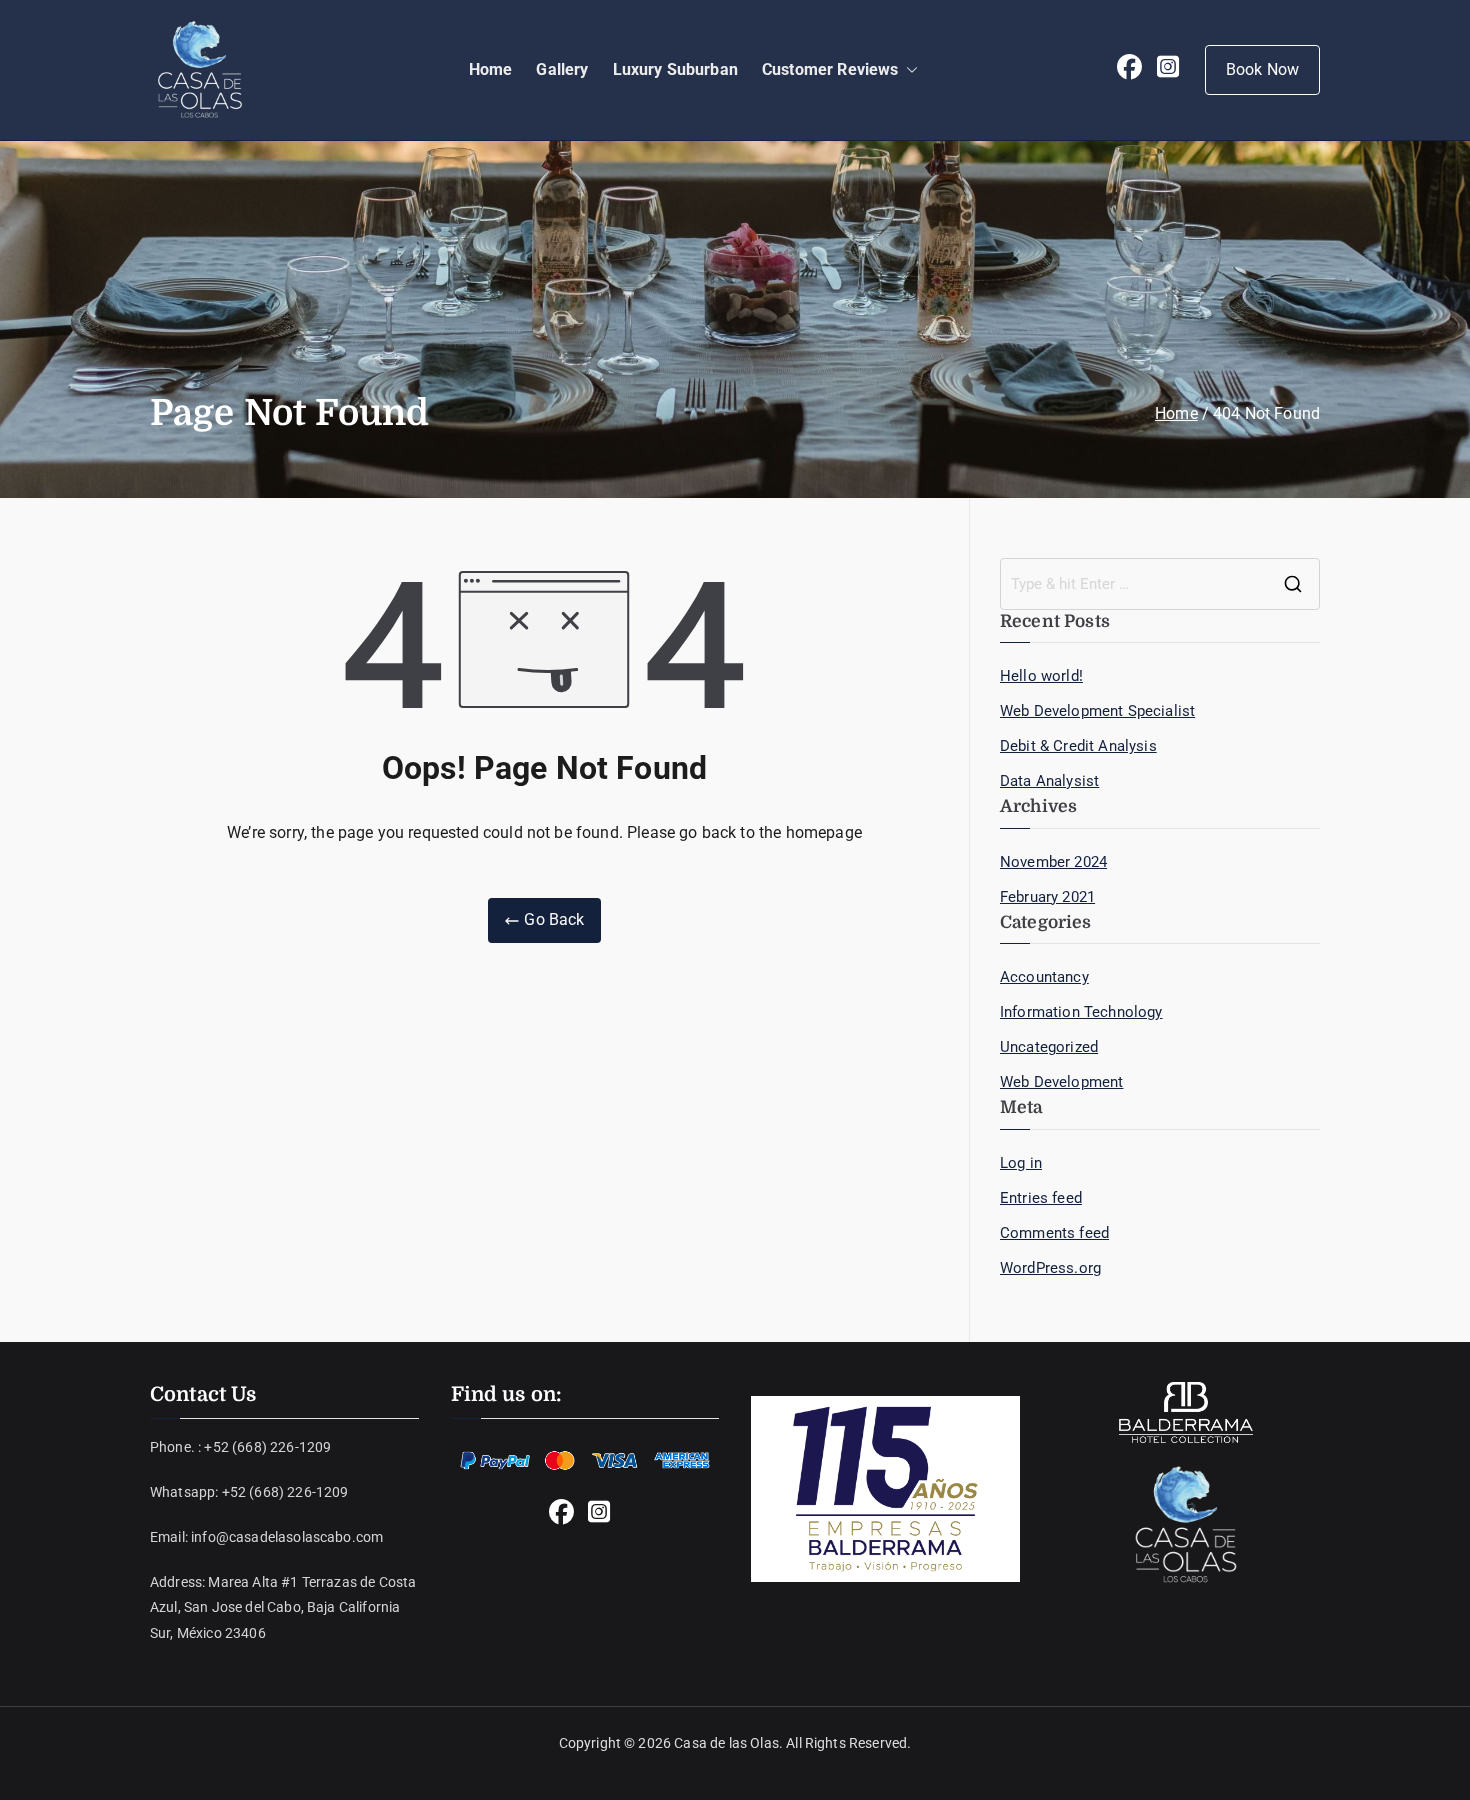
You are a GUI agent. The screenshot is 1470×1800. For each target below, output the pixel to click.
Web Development (1061, 1082)
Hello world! (1041, 676)
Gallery (562, 69)
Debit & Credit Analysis (1078, 746)
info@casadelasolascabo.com (287, 1537)
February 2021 (1047, 897)
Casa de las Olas (726, 1743)
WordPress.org (1050, 1268)
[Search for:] (1160, 584)
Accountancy (1044, 977)
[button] (908, 70)
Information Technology (1081, 1012)
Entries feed (1041, 1198)
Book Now (1262, 69)
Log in (1021, 1163)
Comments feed (1054, 1233)
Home (491, 69)
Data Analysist (1049, 781)
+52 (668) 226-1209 (267, 1447)
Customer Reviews (830, 69)
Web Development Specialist (1097, 711)
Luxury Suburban (675, 69)
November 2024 (1053, 862)
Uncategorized (1049, 1047)
